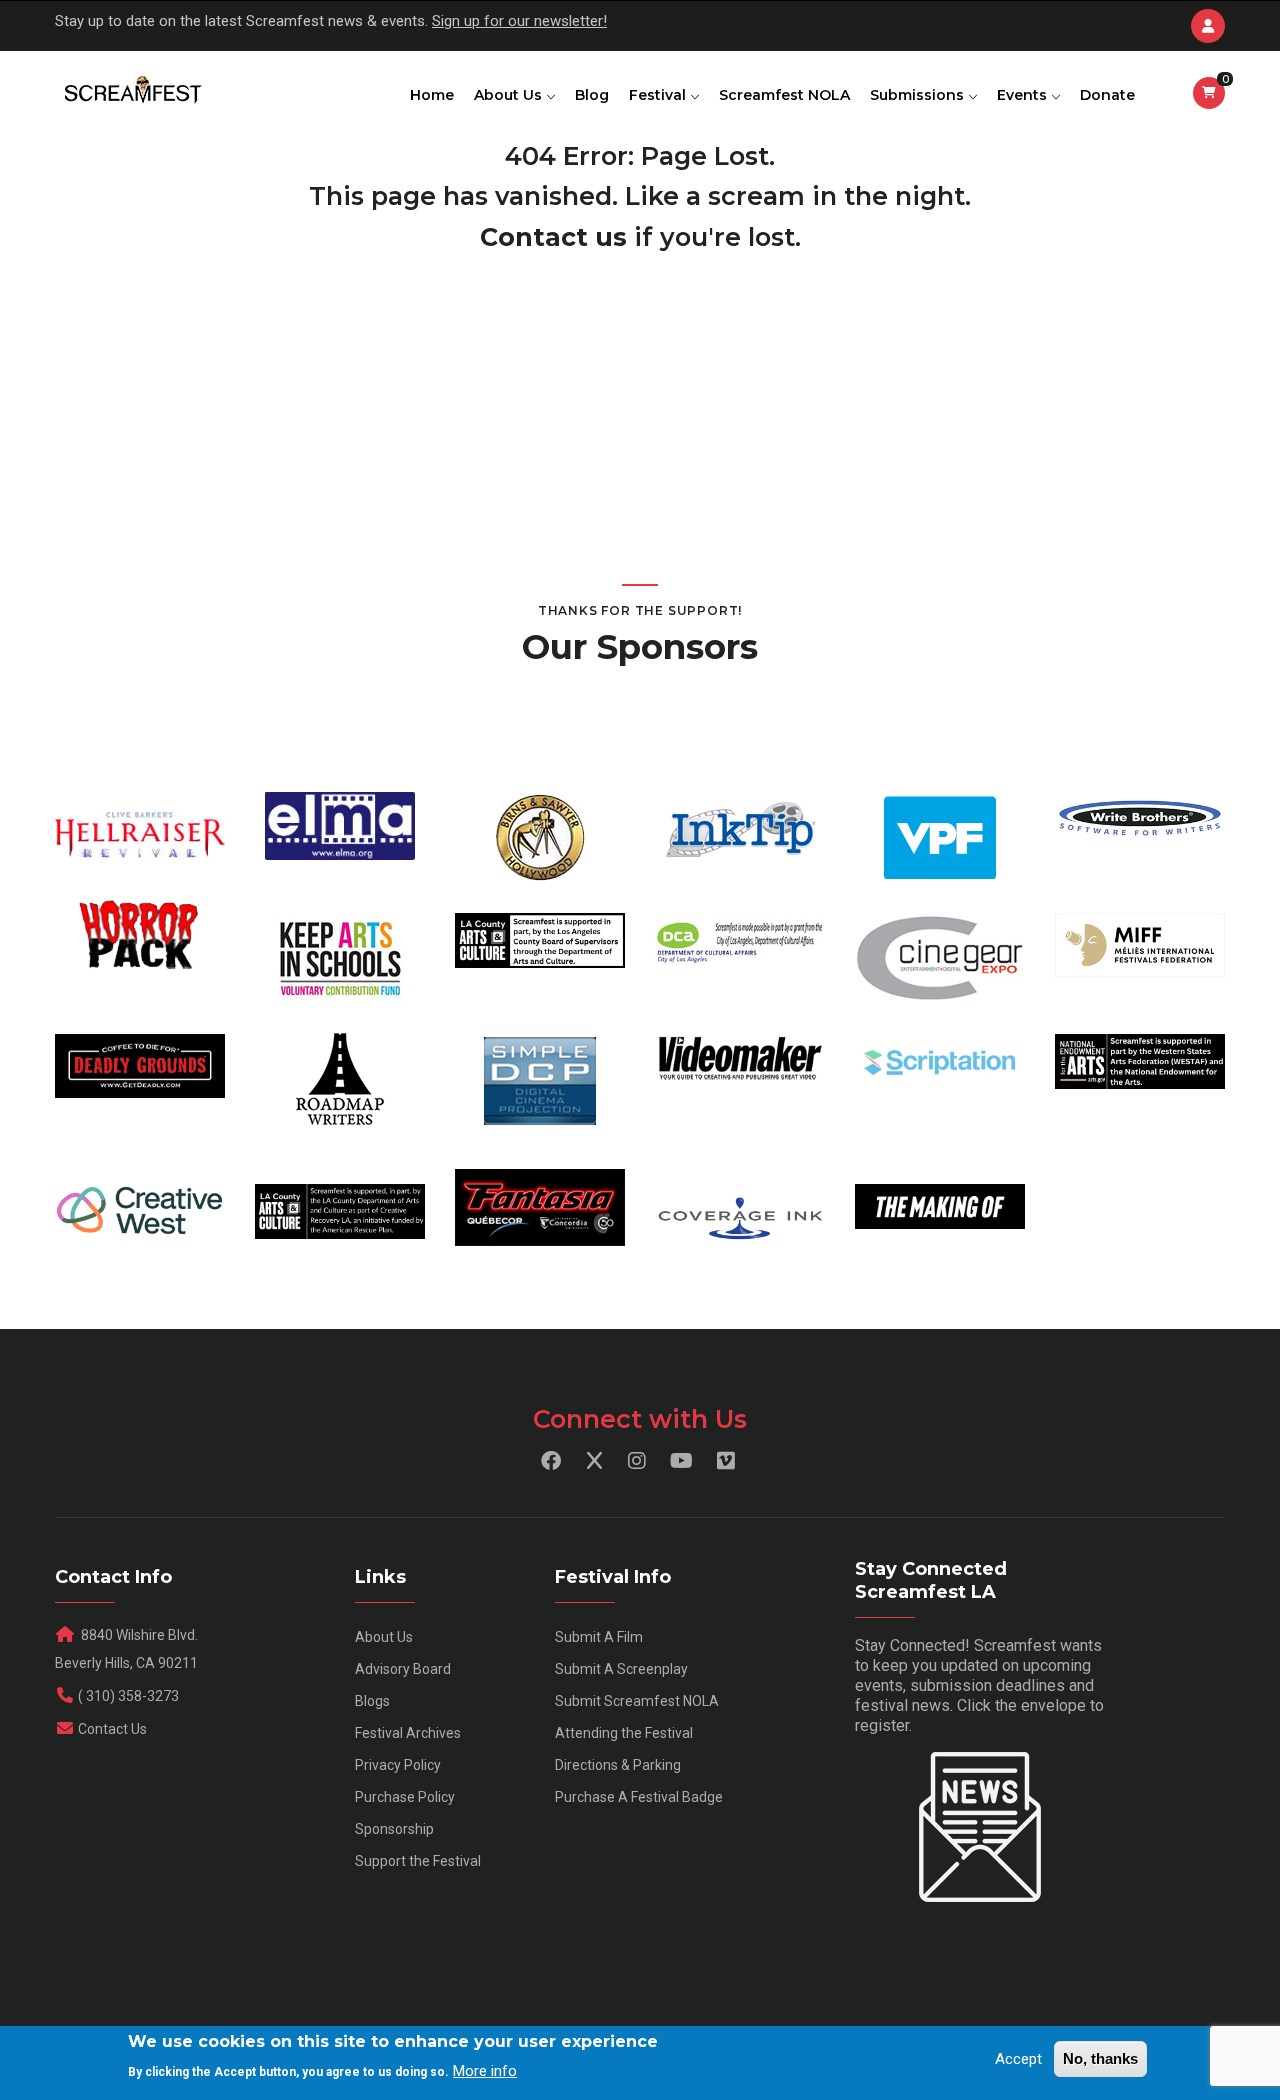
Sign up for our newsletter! (519, 21)
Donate (1107, 95)
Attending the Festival (624, 1733)
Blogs (372, 1701)
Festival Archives (408, 1733)
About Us (510, 95)
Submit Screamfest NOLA (637, 1701)
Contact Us (112, 1729)
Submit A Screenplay (621, 1669)
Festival (659, 95)
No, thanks (1100, 2058)
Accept (1018, 2059)
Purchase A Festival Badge (639, 1797)
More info (485, 2071)
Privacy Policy (398, 1765)
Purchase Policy (405, 1797)
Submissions (919, 95)
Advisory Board (403, 1669)
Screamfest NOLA (784, 95)
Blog (592, 95)
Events (1024, 95)
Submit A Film (599, 1637)
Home (432, 95)
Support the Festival (418, 1861)
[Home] (131, 91)
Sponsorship (394, 1829)
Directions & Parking (618, 1765)
